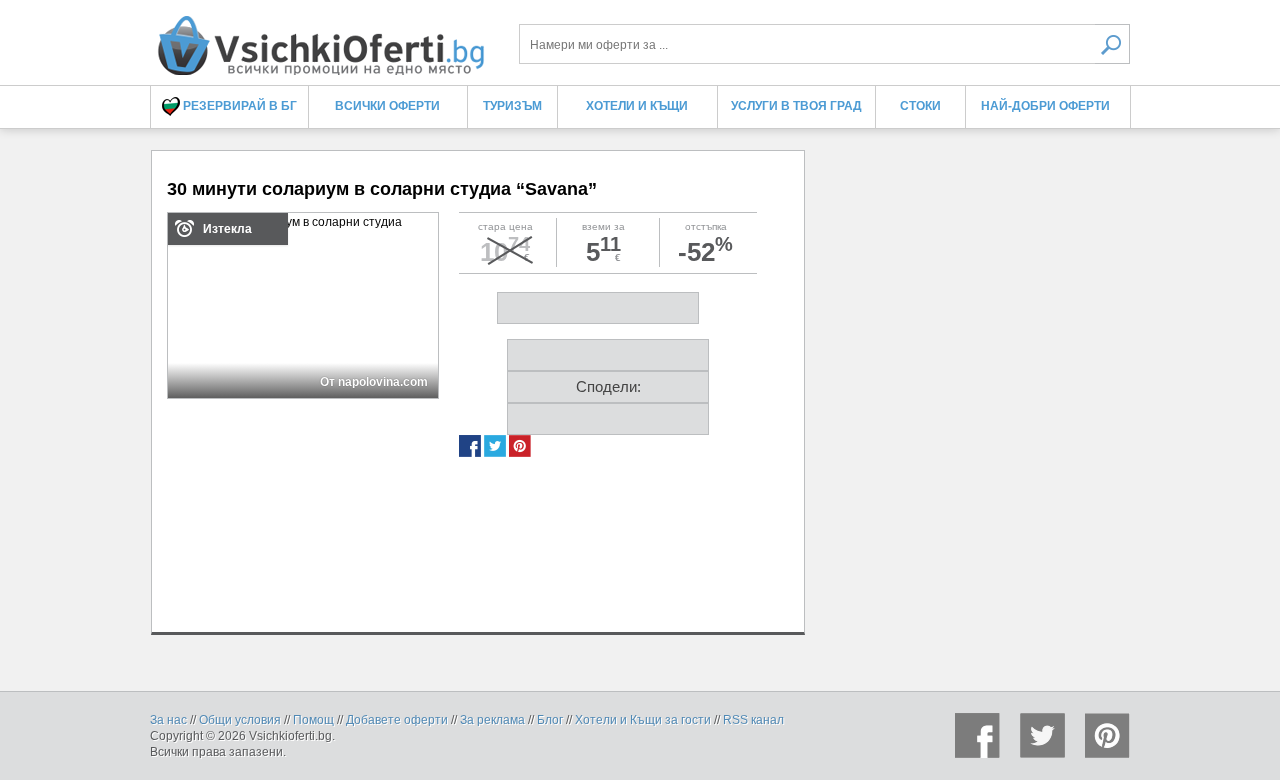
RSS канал (753, 720)
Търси (1112, 44)
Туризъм (512, 106)
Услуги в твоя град (796, 106)
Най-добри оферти (1045, 106)
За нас (168, 720)
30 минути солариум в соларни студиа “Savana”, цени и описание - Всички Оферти (320, 37)
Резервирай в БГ (238, 106)
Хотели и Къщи (637, 106)
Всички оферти (387, 106)
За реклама (492, 720)
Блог (550, 720)
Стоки (920, 106)
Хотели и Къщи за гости (643, 720)
